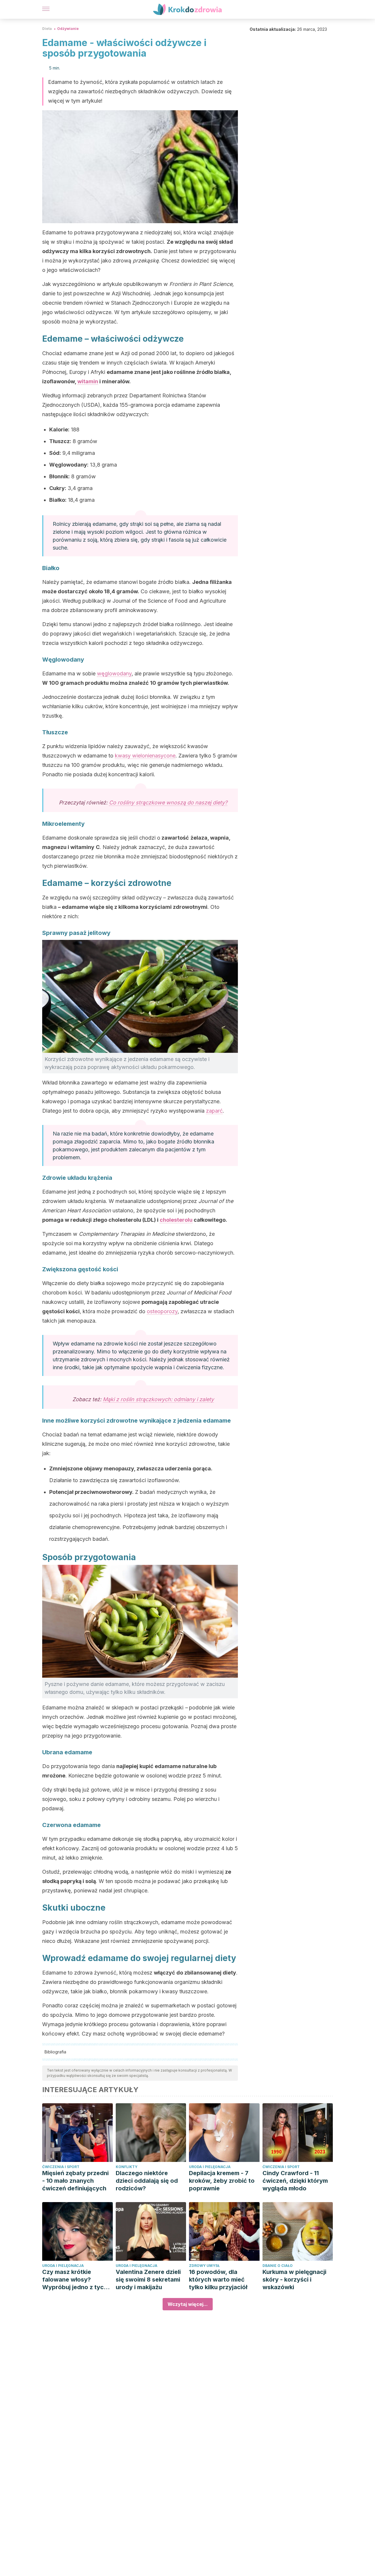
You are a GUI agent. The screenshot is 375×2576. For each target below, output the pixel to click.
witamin (88, 381)
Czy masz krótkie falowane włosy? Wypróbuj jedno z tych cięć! (75, 2280)
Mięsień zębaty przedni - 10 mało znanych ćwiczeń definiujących (75, 2181)
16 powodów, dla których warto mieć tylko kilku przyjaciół (218, 2280)
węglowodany (114, 673)
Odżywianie (68, 29)
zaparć (214, 1111)
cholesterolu (176, 1220)
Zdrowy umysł (204, 2266)
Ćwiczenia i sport (61, 2167)
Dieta (47, 29)
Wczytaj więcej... (188, 2304)
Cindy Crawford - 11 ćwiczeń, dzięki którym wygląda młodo (295, 2181)
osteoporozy (162, 1311)
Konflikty (127, 2167)
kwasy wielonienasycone (145, 756)
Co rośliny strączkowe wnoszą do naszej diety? (168, 803)
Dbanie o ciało (278, 2266)
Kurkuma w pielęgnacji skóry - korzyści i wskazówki (294, 2280)
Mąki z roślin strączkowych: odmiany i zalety (158, 1399)
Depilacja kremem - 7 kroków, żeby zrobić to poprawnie (222, 2181)
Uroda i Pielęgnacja (210, 2167)
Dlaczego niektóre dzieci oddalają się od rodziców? (147, 2181)
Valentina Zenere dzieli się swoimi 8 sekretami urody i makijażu (148, 2280)
